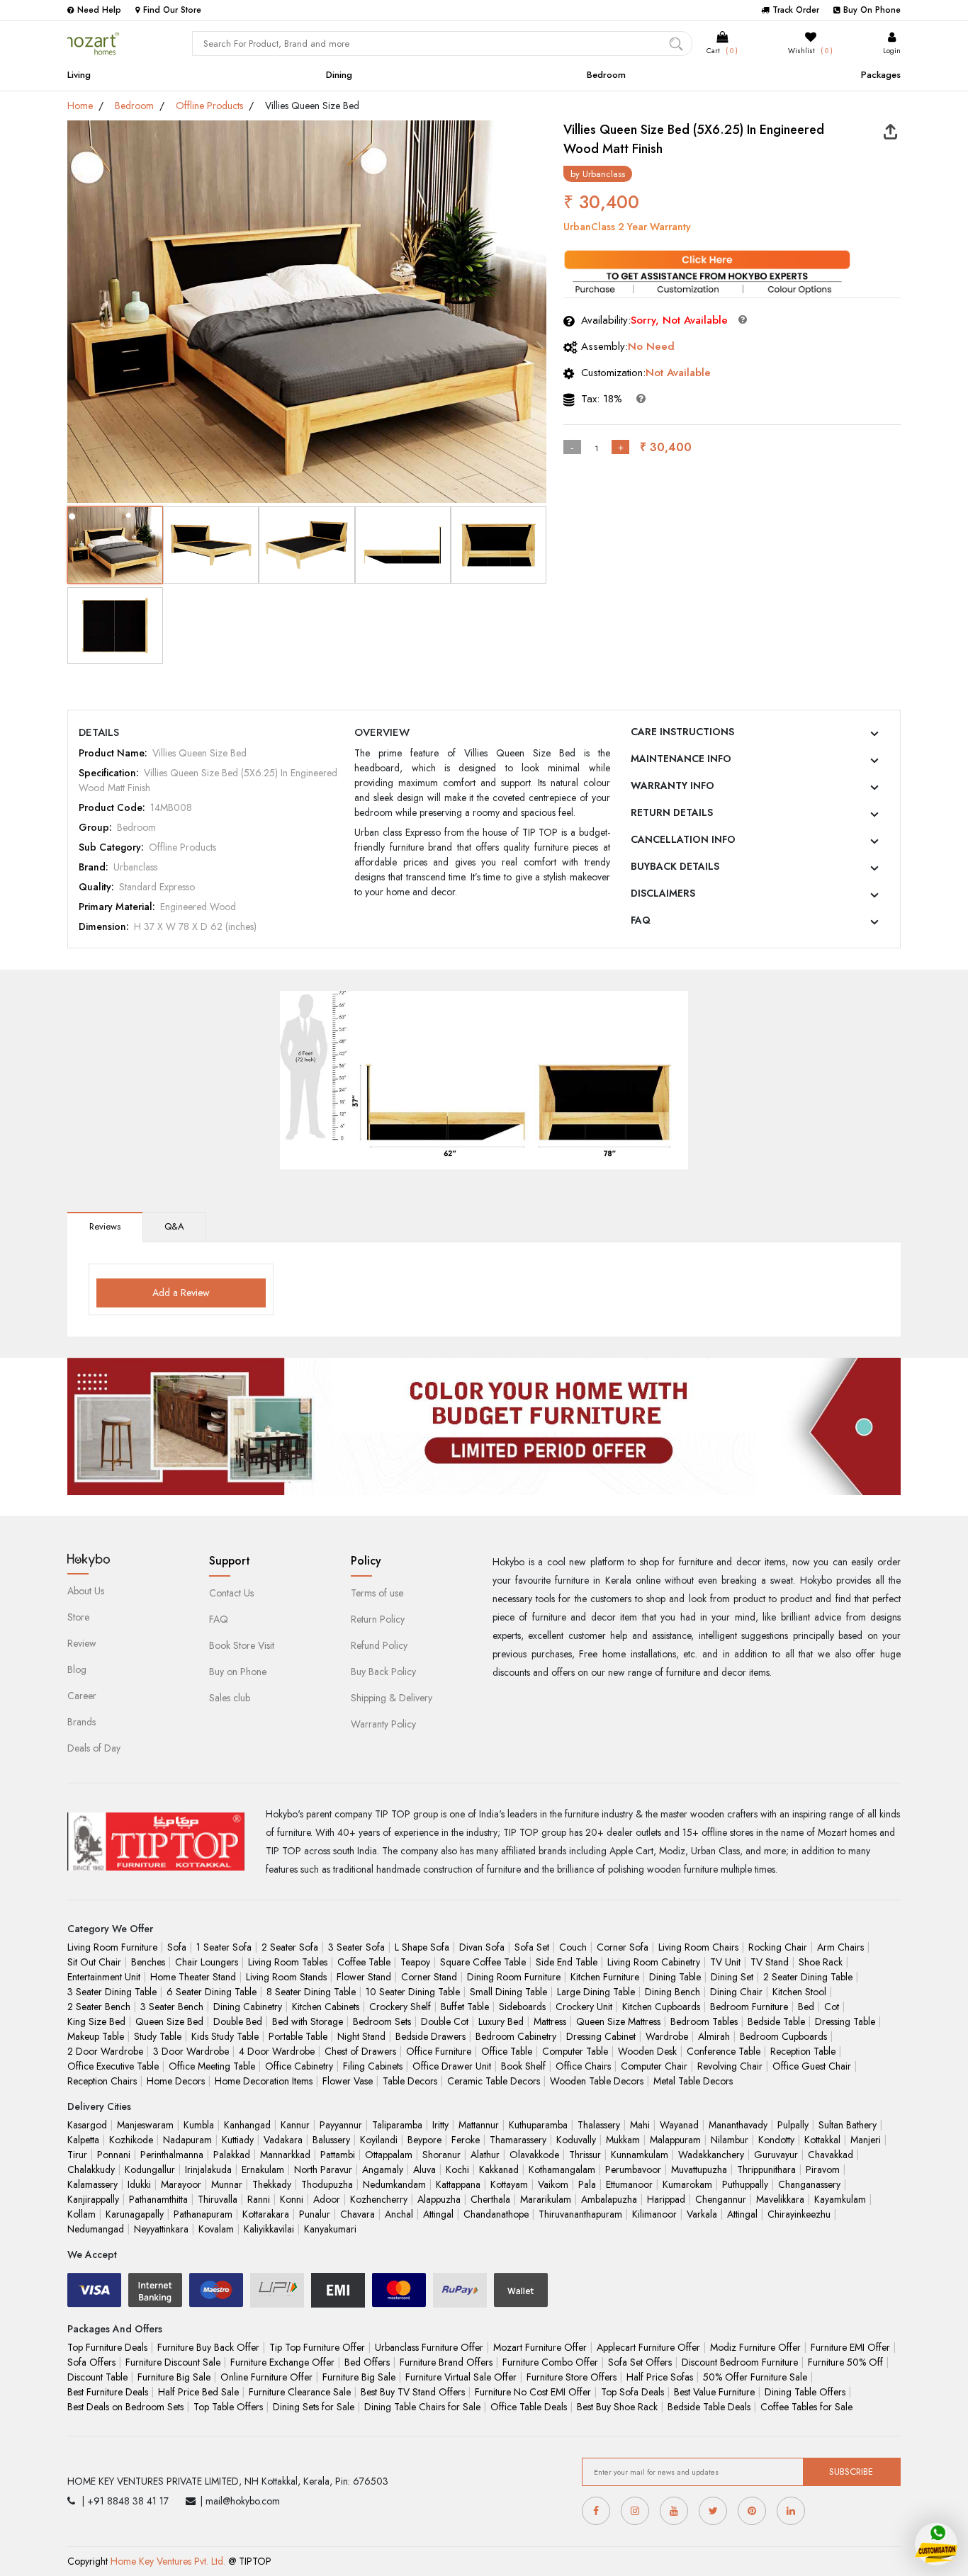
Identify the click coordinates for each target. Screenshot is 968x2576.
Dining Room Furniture (514, 1977)
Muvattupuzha (699, 2169)
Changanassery (809, 2184)
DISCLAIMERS (663, 893)
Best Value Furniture (714, 2392)
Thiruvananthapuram (580, 2214)
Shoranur (441, 2155)
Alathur (485, 2155)
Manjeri (866, 2140)
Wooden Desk (647, 2051)
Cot (832, 2007)
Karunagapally (135, 2214)
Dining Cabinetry (248, 2007)
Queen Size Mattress (618, 2021)
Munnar (227, 2184)
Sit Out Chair (94, 1962)
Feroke (466, 2140)
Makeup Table (96, 2036)
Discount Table (97, 2377)
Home (80, 106)
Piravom (823, 2169)
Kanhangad (247, 2125)
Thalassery (599, 2125)
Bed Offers (367, 2362)
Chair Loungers (207, 1962)
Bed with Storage (308, 2021)
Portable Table (298, 2036)
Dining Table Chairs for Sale (422, 2407)
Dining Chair (736, 1992)
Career (82, 1696)
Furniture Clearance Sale (300, 2392)
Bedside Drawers (430, 2036)
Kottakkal (822, 2140)
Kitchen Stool (799, 1992)
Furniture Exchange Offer (282, 2362)
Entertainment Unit (104, 1977)
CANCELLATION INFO (683, 839)
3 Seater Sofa (356, 1947)
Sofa (177, 1947)
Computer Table (575, 2051)
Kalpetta (83, 2140)
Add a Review (181, 1293)
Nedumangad (96, 2229)
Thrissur (585, 2155)
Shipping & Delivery (392, 1698)
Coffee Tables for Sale (806, 2407)
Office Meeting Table (212, 2066)
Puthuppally (745, 2184)
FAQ (641, 920)
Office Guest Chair (812, 2066)
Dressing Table (845, 2021)
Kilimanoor (654, 2214)
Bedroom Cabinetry (516, 2036)
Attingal (438, 2214)
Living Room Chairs (698, 1947)
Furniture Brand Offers (446, 2362)
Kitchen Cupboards (661, 2007)
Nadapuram (187, 2140)
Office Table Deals (529, 2407)
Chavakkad (831, 2155)
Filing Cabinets (373, 2066)
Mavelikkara (780, 2199)
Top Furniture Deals (107, 2347)
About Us (86, 1591)
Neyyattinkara (161, 2229)
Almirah (714, 2036)
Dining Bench (672, 1992)
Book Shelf (523, 2066)
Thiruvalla (218, 2199)
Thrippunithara (766, 2169)
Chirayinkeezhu (799, 2214)
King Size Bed (96, 2021)
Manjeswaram (145, 2125)
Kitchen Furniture (605, 1977)
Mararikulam (546, 2199)
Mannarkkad (285, 2155)
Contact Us (231, 1593)
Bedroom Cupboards (783, 2036)
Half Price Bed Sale (198, 2392)
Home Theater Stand (193, 1977)
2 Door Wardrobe (105, 2051)
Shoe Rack (821, 1962)
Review (82, 1643)
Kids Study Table (225, 2036)
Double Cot (445, 2021)
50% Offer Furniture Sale (755, 2377)
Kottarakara (266, 2214)
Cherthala (490, 2199)
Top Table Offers (228, 2407)
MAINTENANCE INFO (681, 759)
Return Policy (378, 1619)
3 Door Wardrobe (191, 2051)
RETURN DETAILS (672, 812)
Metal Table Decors (693, 2081)
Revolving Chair (730, 2066)
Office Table (507, 2051)
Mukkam (623, 2140)
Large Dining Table (596, 1992)
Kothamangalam (562, 2169)
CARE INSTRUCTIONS (682, 732)
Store (78, 1617)
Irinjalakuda (208, 2169)
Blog (77, 1669)
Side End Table (567, 1962)
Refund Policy (379, 1645)
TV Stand (770, 1962)
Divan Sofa (482, 1947)
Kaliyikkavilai (269, 2229)
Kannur (295, 2125)
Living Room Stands (286, 1977)
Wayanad (679, 2125)
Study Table (158, 2036)
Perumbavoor (633, 2169)
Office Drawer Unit (452, 2066)
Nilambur (730, 2140)
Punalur (315, 2214)
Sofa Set (532, 1947)
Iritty (440, 2125)
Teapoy (415, 1962)
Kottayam (509, 2184)
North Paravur (323, 2169)
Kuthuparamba (538, 2125)
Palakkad (232, 2155)
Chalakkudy (91, 2169)
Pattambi (338, 2155)
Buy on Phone (238, 1672)
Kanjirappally (93, 2199)
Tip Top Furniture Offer (317, 2347)
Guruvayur (776, 2155)
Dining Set (732, 1977)
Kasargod (87, 2125)
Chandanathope (496, 2214)
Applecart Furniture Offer (648, 2347)
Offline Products (209, 106)
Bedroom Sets (382, 2021)
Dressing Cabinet (601, 2036)
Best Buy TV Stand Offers (413, 2392)
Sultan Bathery (848, 2125)
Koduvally (576, 2140)
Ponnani (114, 2155)
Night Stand (361, 2036)
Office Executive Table (113, 2066)
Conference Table (724, 2051)
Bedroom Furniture (749, 2007)
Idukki (139, 2184)
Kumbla (199, 2125)
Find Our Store (172, 10)
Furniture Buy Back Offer (208, 2347)
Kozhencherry (379, 2199)
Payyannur (341, 2125)
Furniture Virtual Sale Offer (461, 2377)
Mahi (640, 2125)
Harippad (666, 2199)
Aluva (424, 2169)
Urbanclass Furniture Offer (429, 2347)
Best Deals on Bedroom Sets (125, 2407)
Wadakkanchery (711, 2155)
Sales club (230, 1698)
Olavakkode (534, 2155)
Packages (881, 75)
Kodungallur (150, 2169)
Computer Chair (654, 2066)
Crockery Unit (584, 2007)
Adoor (327, 2199)
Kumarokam (687, 2184)
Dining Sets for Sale (314, 2407)
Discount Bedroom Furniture (740, 2362)
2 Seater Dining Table (808, 1977)
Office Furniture (439, 2051)
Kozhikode (131, 2140)
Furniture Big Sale (174, 2377)
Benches (148, 1962)
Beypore (424, 2140)
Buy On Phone (872, 10)
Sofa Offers (91, 2362)
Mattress (550, 2021)
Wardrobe (667, 2036)
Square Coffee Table (483, 1962)
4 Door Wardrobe (277, 2051)
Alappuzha (439, 2199)
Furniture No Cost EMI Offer (533, 2392)
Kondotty (776, 2140)
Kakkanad (499, 2169)
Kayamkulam (840, 2199)
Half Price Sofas (660, 2377)
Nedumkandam (394, 2184)
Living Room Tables (288, 1962)
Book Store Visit (242, 1645)
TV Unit (725, 1962)
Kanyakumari (330, 2229)
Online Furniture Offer (266, 2377)
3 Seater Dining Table (112, 1992)
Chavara (358, 2214)
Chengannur (721, 2199)
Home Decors (176, 2081)
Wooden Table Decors (597, 2081)
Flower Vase (348, 2081)
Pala (587, 2184)
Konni (292, 2199)
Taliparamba (397, 2125)
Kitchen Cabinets (326, 2007)
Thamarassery (518, 2140)
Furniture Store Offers (572, 2377)
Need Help (99, 10)
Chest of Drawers (360, 2051)
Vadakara (283, 2140)
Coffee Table (364, 1962)
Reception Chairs (102, 2081)
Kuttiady (238, 2140)
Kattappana (458, 2184)
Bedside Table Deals (709, 2407)
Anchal (399, 2214)
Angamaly (383, 2169)
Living (79, 75)
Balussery (331, 2140)
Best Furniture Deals (108, 2392)
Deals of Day (94, 1748)
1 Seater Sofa (224, 1947)
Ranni (259, 2199)
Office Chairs (583, 2066)
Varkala (702, 2214)
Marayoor (181, 2184)
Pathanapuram (203, 2214)
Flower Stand (364, 1977)
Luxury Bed (501, 2021)
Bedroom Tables (704, 2021)
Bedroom (606, 75)
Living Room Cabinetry (654, 1962)
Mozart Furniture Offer (540, 2347)
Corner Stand (429, 1977)
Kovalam (216, 2229)
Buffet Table (465, 2007)
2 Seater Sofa (290, 1947)
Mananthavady (738, 2125)
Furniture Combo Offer (550, 2362)
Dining (339, 75)
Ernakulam (263, 2169)
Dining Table (675, 1977)
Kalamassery (92, 2184)
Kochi (457, 2169)
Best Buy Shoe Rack (617, 2407)
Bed (806, 2007)
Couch (573, 1947)
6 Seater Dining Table (212, 1992)
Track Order (796, 10)
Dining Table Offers (805, 2392)
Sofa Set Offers (640, 2362)
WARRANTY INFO (672, 785)
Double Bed (238, 2021)
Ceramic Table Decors (494, 2081)
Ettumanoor (629, 2184)
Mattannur (479, 2125)
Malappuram (675, 2140)
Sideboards (522, 2007)
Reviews (105, 1226)
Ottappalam (389, 2155)
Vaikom (553, 2184)
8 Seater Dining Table (311, 1992)
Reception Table (803, 2051)
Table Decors (410, 2081)
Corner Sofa (623, 1947)
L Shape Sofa (422, 1947)
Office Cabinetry (299, 2066)
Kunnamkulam (640, 2155)
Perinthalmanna (172, 2155)
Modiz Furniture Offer (755, 2347)
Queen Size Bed (169, 2021)
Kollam (81, 2214)
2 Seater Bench (99, 2007)
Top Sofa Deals (632, 2392)
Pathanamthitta (158, 2199)
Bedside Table (776, 2021)
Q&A (174, 1226)
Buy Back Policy (383, 1672)
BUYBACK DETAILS (675, 866)
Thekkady (272, 2184)
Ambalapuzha (609, 2199)
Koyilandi (379, 2140)
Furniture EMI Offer (850, 2347)
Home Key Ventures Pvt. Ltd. (168, 2561)
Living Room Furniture (112, 1947)
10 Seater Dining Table (413, 1992)
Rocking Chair (778, 1947)
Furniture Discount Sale (173, 2362)
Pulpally (793, 2125)
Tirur (77, 2155)
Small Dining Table (508, 1992)
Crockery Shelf (400, 2007)
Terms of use (377, 1593)
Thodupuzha (327, 2184)
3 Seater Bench (172, 2007)
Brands (81, 1722)
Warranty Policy (383, 1724)
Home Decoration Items (264, 2081)
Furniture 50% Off (845, 2362)
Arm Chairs (840, 1947)
